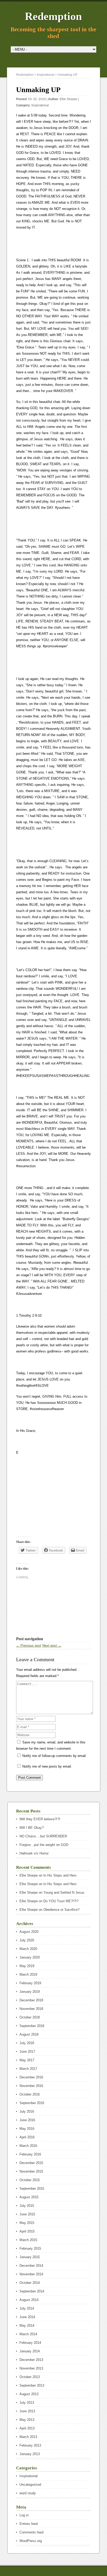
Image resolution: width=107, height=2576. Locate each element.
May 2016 (27, 2129)
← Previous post (29, 1646)
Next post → (52, 1646)
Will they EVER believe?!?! (40, 1819)
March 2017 (28, 2069)
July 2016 (27, 2111)
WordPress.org (31, 2541)
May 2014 (27, 2326)
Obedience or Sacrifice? (61, 1910)
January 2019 (30, 1992)
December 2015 (31, 2163)
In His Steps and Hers (60, 1875)
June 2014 (27, 2317)
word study (28, 2493)
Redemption (53, 16)
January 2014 (30, 2351)
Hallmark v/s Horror (34, 1853)
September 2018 (32, 2026)
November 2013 (31, 2368)
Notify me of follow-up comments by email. (55, 1756)
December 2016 (31, 2077)
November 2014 (31, 2274)
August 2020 (29, 1932)
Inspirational (40, 105)
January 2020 (30, 1957)
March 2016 (28, 2146)
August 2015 (29, 2197)
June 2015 (27, 2214)
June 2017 (27, 2052)
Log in (24, 2515)
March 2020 (28, 1949)
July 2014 (27, 2308)
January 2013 (30, 2454)
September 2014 (32, 2291)
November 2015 (31, 2171)
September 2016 (32, 2103)
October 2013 (30, 2377)
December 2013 (31, 2360)
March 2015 (28, 2240)
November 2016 (31, 2086)
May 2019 (27, 1966)
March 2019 (28, 1974)
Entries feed (29, 2524)
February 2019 (30, 1983)
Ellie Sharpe (68, 99)
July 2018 (27, 2043)
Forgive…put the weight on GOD (44, 1845)
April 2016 (27, 2137)
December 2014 (31, 2266)
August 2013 (29, 2394)
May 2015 (27, 2223)
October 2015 (30, 2180)
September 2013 (32, 2385)
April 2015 (27, 2231)
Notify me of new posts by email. (47, 1766)
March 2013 (28, 2437)
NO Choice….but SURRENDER (43, 1836)
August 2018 (29, 2034)
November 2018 (31, 2009)
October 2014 (30, 2283)
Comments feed (31, 2532)
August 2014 (29, 2300)
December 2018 (31, 2000)
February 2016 (30, 2154)
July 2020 (27, 1940)
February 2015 (30, 2248)
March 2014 (28, 2334)
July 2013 (27, 2403)
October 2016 (30, 2094)
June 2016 (27, 2120)
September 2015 (32, 2189)
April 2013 (27, 2428)
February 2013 (30, 2445)
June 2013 (27, 2411)
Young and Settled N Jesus (64, 1892)
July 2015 (27, 2206)
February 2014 (30, 2343)
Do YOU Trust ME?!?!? (61, 1901)
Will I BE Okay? (32, 1828)
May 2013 (27, 2420)
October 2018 (30, 2017)
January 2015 (30, 2257)
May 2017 (27, 2060)
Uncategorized (30, 2485)
